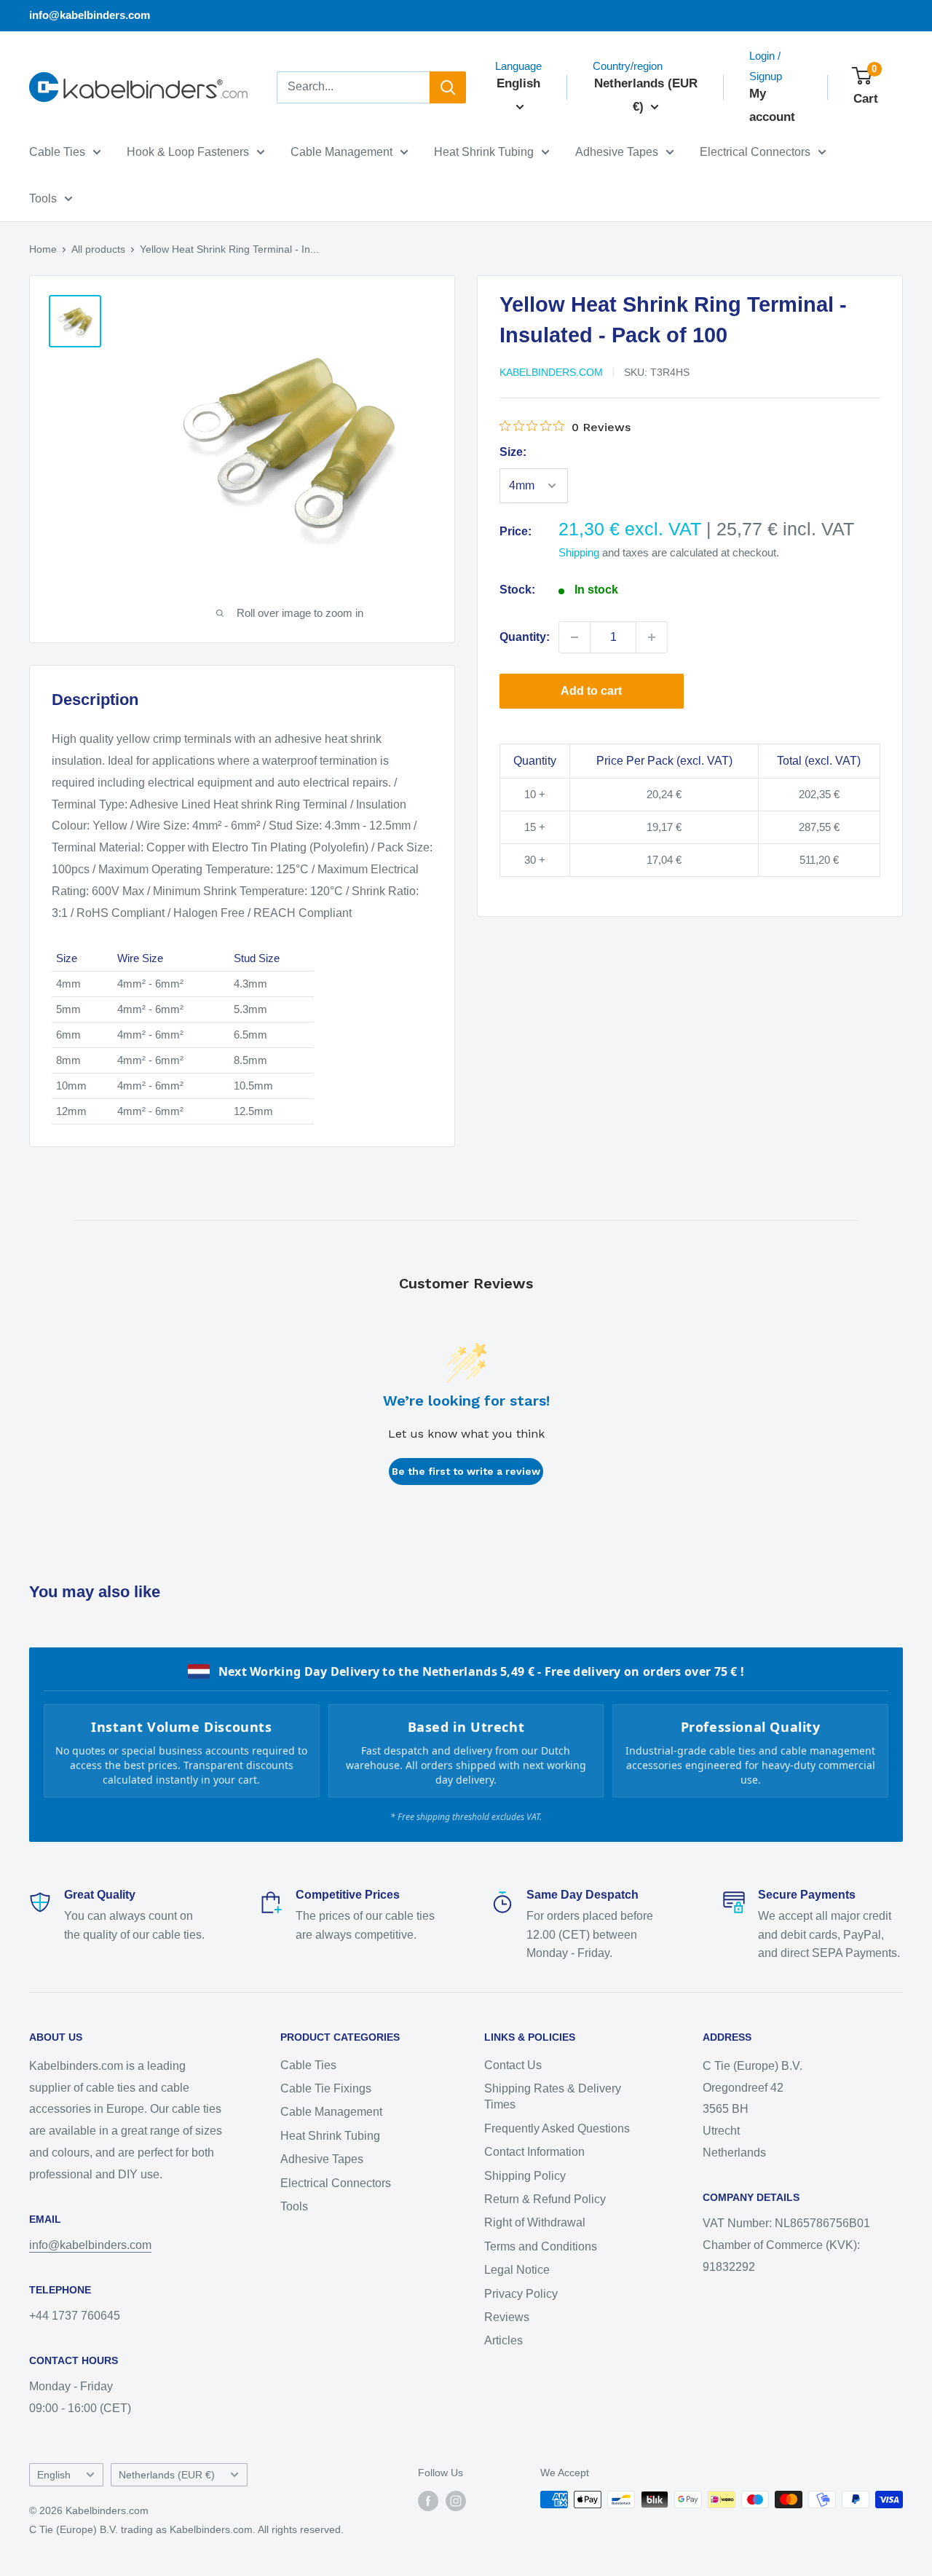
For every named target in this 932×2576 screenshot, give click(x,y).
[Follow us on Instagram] (456, 2501)
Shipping (579, 552)
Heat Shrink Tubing (484, 152)
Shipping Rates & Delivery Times (553, 2096)
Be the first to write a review (466, 1471)
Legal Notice (517, 2270)
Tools (43, 198)
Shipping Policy (525, 2176)
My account (772, 105)
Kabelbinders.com (551, 372)
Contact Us (513, 2065)
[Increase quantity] (652, 637)
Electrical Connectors (755, 152)
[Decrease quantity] (574, 637)
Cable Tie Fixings (326, 2088)
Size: (513, 452)
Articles (503, 2340)
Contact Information (534, 2152)
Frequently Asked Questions (557, 2128)
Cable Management (341, 152)
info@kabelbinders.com (90, 15)
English (54, 2475)
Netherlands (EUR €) (167, 2475)
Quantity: (525, 637)
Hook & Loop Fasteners (188, 152)
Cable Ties (57, 152)
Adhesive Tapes (617, 152)
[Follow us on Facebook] (428, 2501)
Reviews (507, 2317)
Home (43, 249)
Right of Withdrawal (535, 2222)
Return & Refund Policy (545, 2199)
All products (98, 249)
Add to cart (591, 691)
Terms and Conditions (541, 2246)
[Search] (448, 87)
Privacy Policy (521, 2294)
